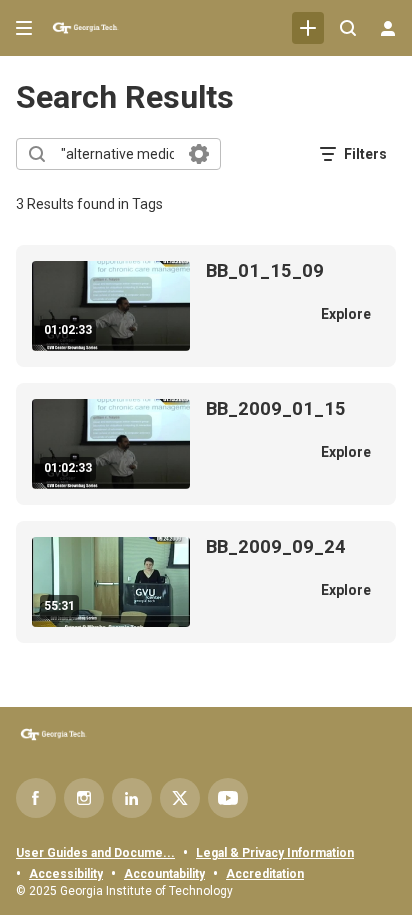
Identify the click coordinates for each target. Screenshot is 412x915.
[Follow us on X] (180, 798)
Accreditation (265, 874)
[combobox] (117, 154)
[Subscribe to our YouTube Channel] (228, 798)
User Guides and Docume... (95, 853)
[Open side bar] (24, 28)
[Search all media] (348, 28)
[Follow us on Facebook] (36, 798)
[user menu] (388, 28)
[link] (308, 28)
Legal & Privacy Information (275, 853)
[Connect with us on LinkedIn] (132, 798)
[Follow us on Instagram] (84, 798)
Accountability (164, 874)
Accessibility (66, 874)
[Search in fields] (199, 154)
